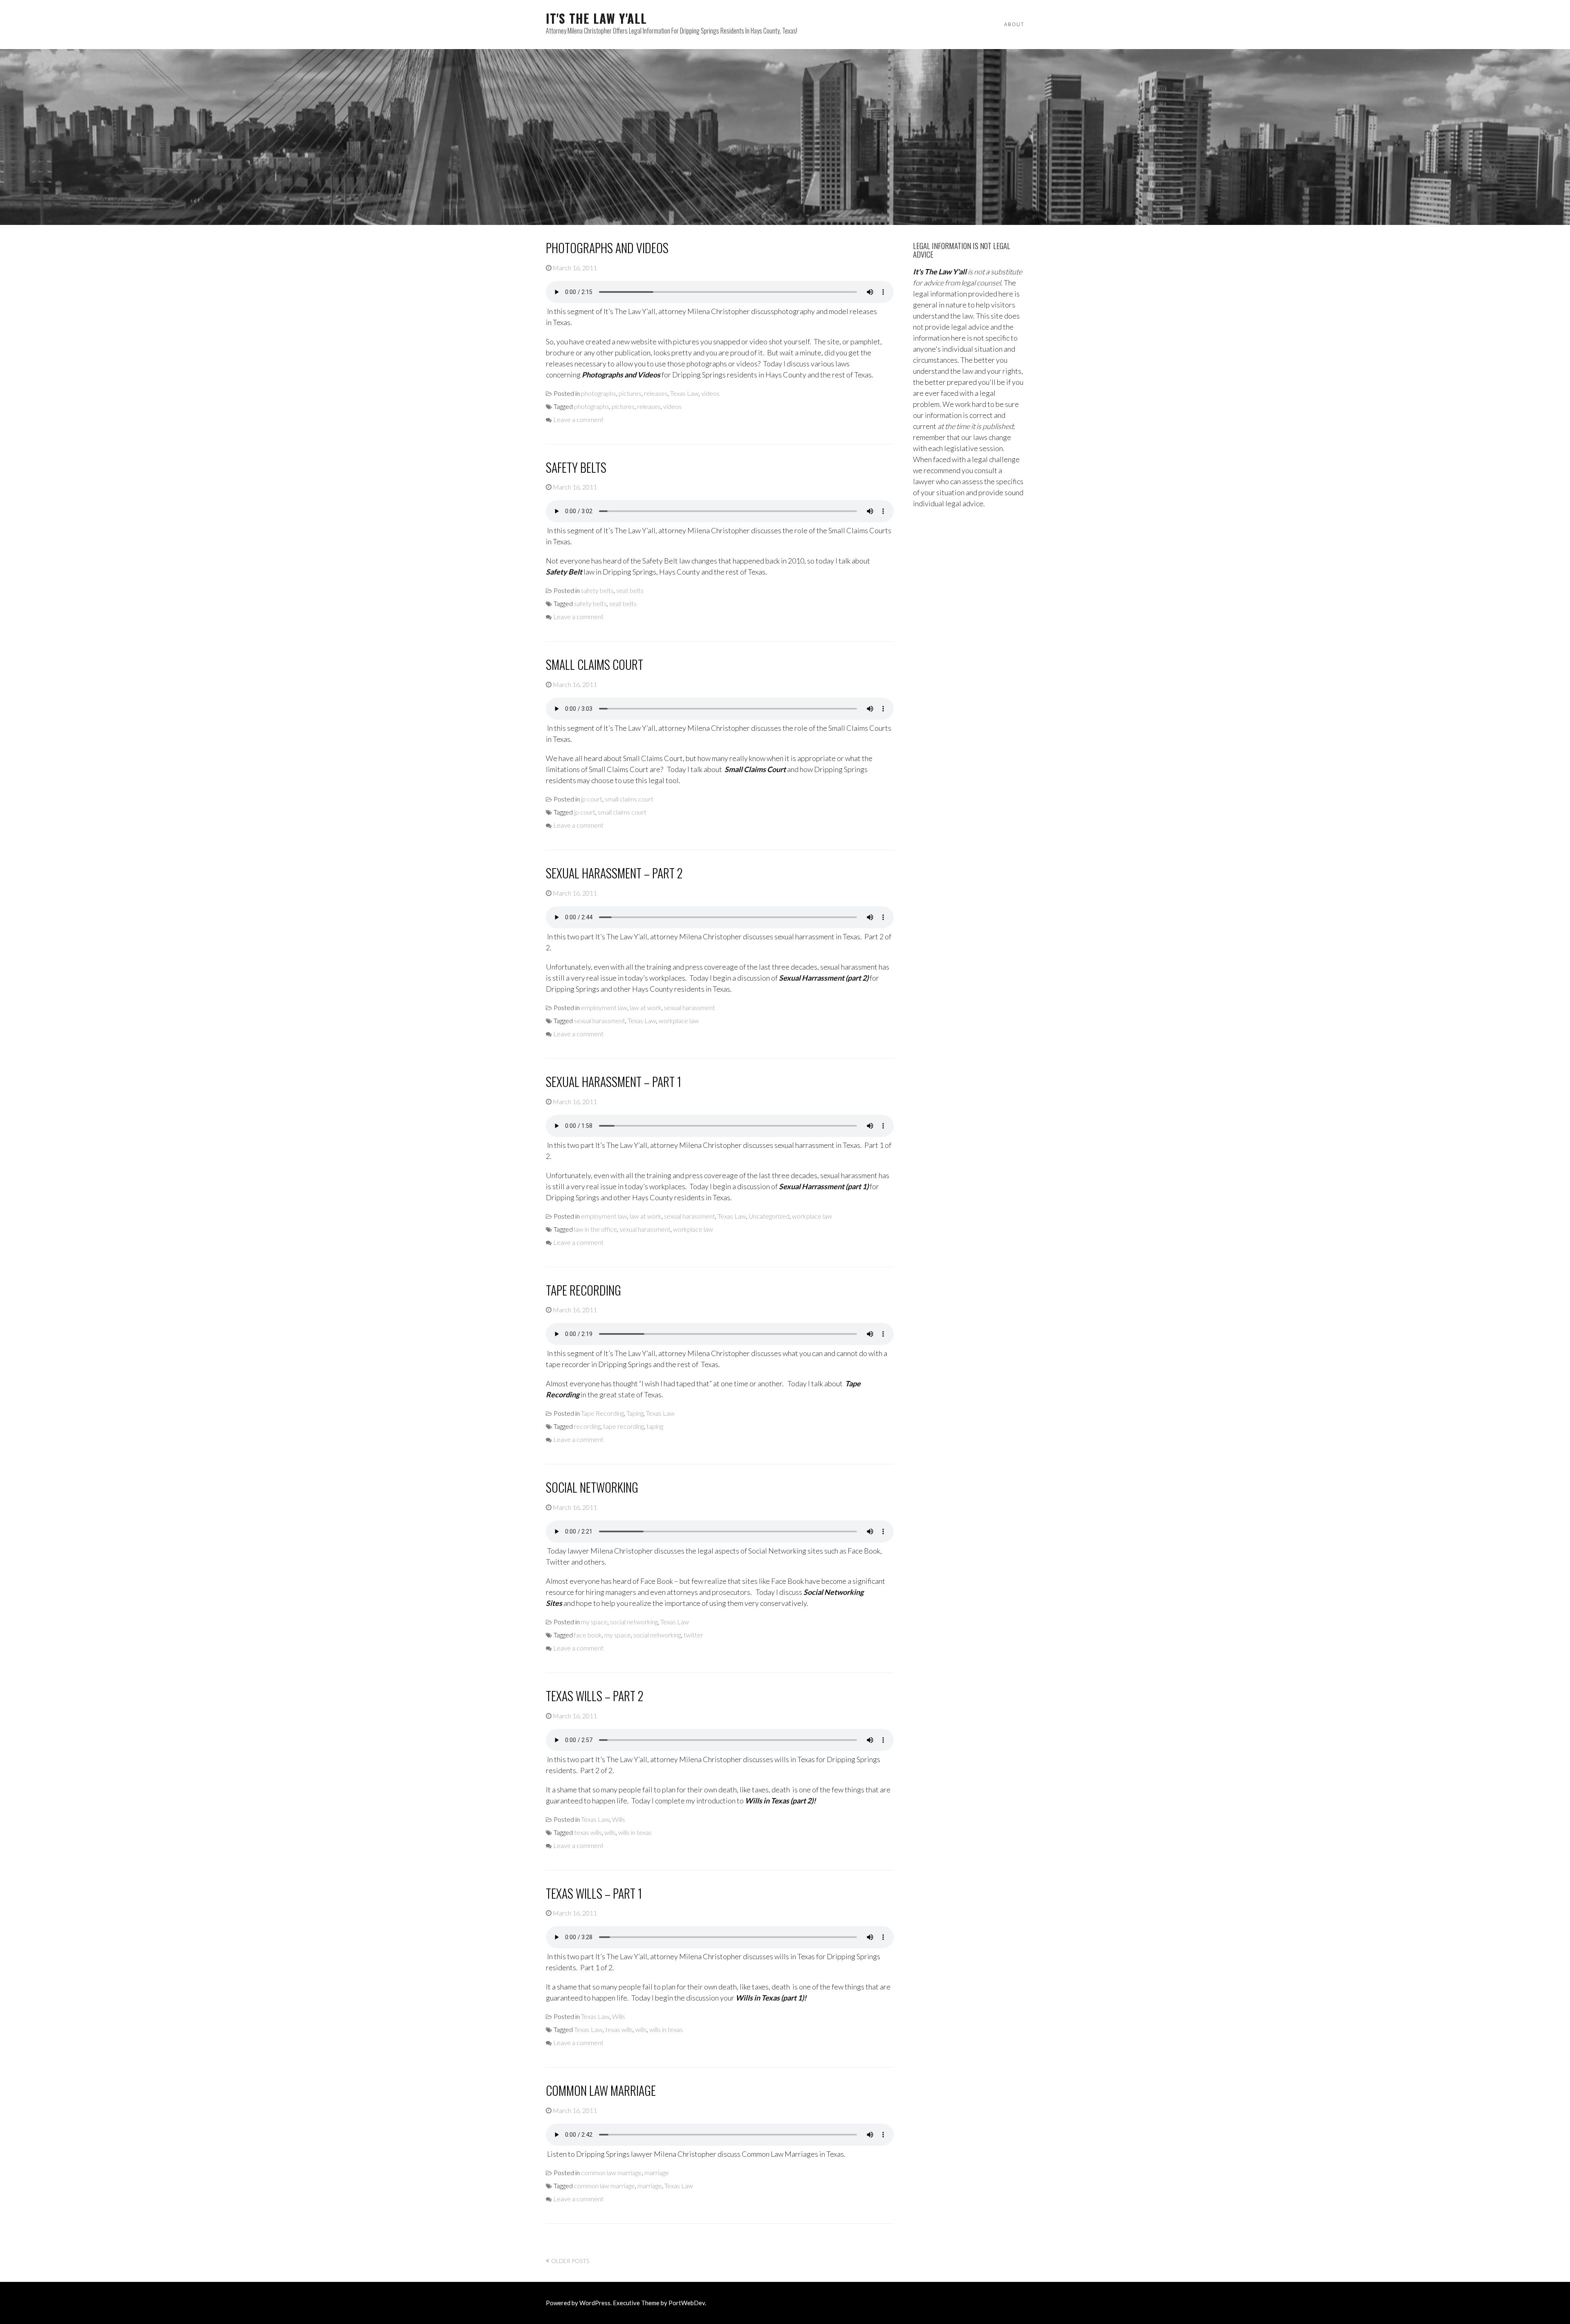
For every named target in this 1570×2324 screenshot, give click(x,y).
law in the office (595, 1229)
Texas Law (684, 393)
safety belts (597, 590)
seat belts (630, 590)
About (1014, 24)
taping (655, 1426)
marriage (657, 2172)
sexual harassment (690, 1007)
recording (587, 1426)
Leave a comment (578, 419)
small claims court (629, 799)
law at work (646, 1007)
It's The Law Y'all (596, 18)
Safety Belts (576, 467)
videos (710, 393)
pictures (630, 393)
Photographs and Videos (607, 248)
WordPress (595, 2303)
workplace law (679, 1021)
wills (610, 1832)
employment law (604, 1007)
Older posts (570, 2261)
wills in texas (635, 1832)
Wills (619, 1819)
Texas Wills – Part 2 (595, 1696)
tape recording (624, 1426)
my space (594, 1622)
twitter (693, 1635)
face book (588, 1635)
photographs (599, 393)
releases (656, 393)
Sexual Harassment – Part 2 (614, 873)
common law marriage (611, 2172)
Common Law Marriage (601, 2090)
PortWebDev (687, 2303)
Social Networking (592, 1487)
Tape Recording (583, 1290)
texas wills (588, 1832)
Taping (635, 1413)
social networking (634, 1622)
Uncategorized (769, 1216)
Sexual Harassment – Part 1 (613, 1081)
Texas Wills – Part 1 (594, 1893)
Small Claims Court (594, 664)
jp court (592, 799)
